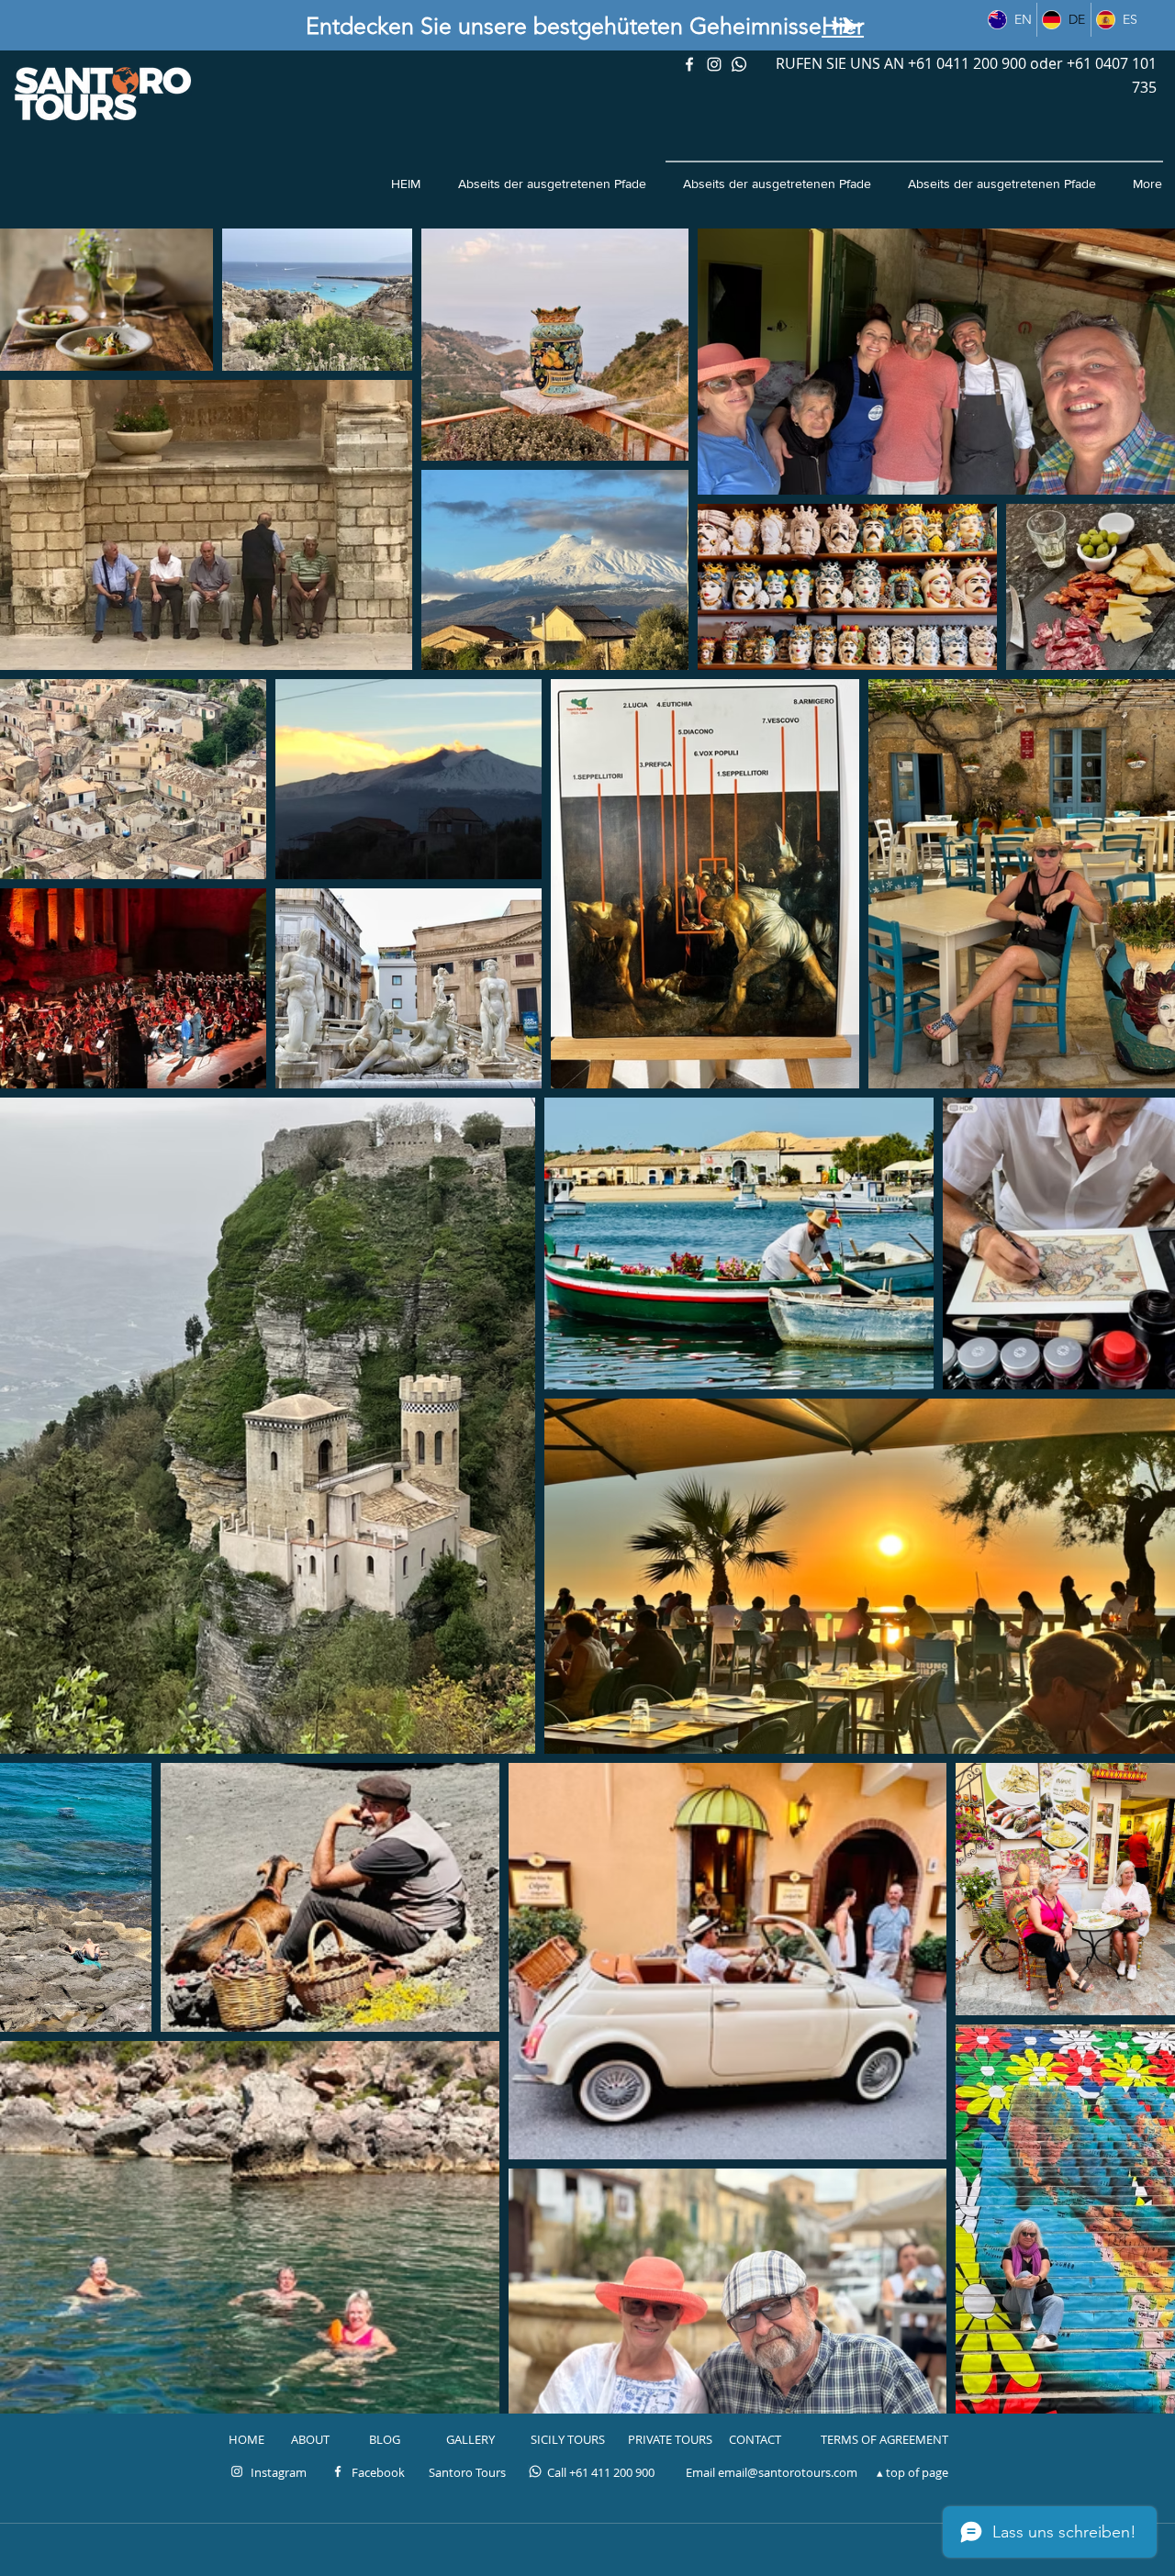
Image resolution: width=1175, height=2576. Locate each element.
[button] (467, 2472)
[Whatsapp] (739, 64)
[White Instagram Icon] (714, 64)
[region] (846, 26)
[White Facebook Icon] (338, 2471)
